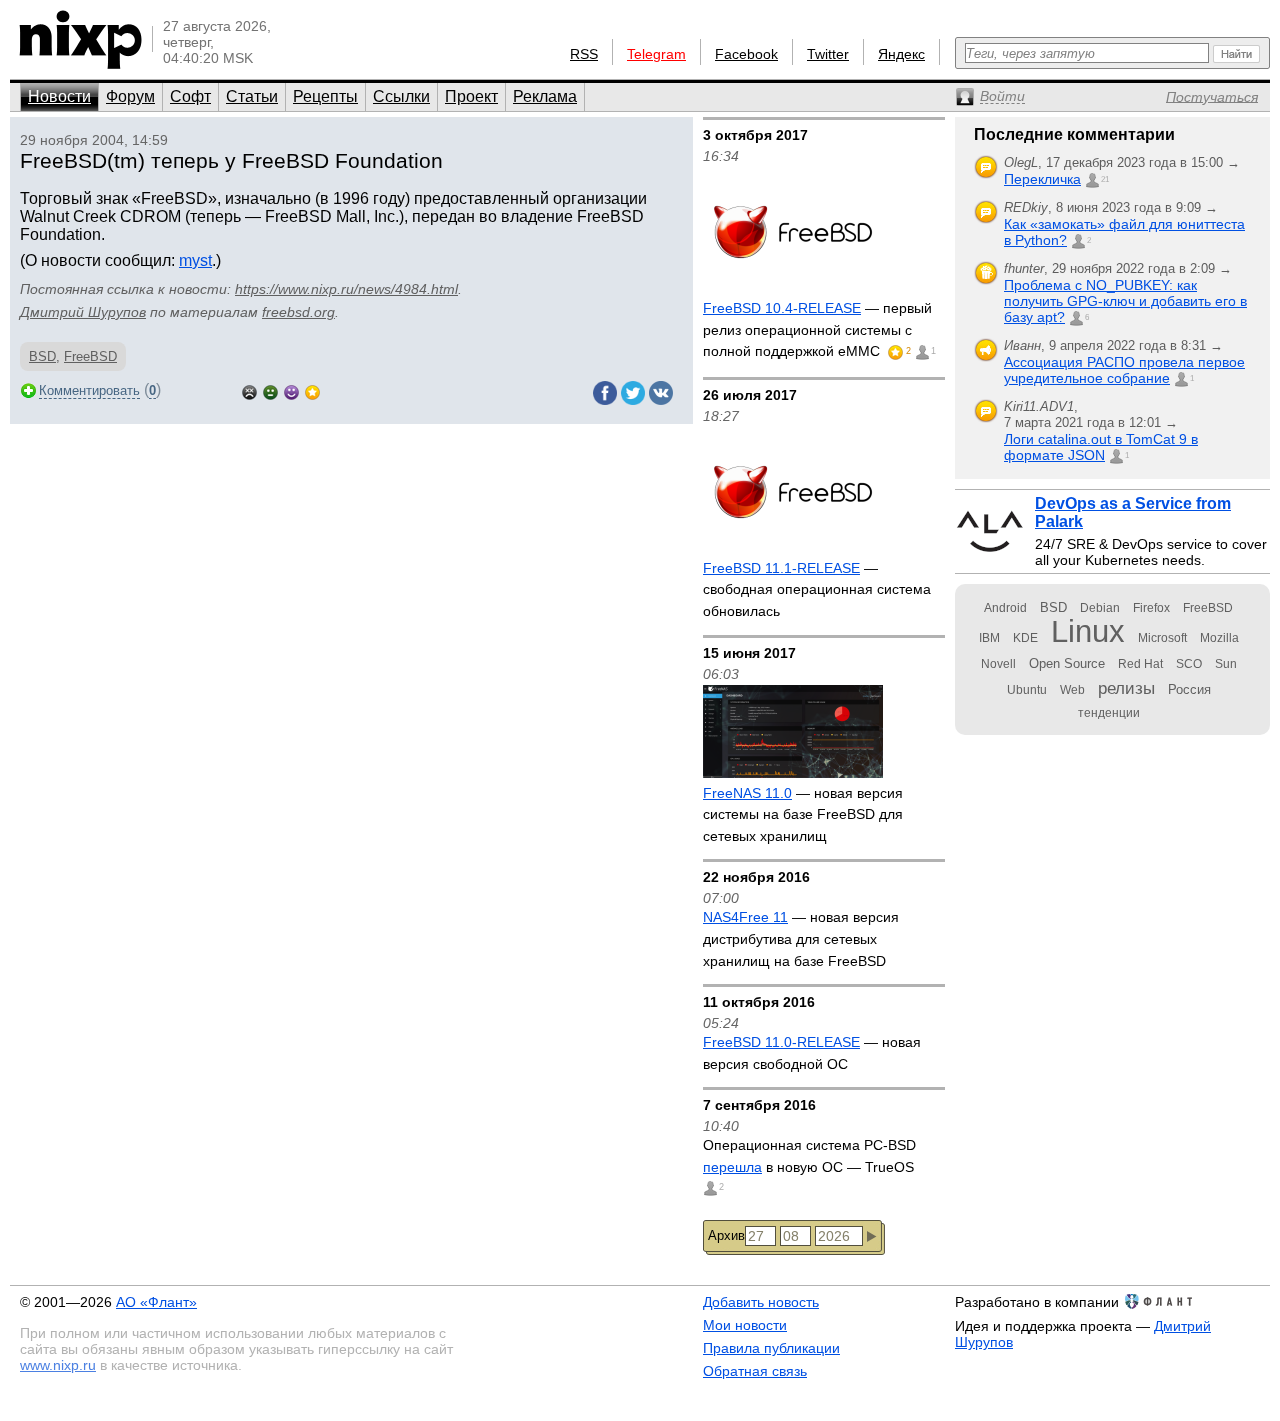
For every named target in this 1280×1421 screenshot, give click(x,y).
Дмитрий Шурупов (83, 312)
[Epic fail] (249, 390)
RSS (584, 54)
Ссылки (401, 96)
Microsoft (1162, 638)
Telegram (656, 54)
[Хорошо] (291, 390)
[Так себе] (270, 390)
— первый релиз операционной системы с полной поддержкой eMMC (817, 329)
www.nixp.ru (58, 1365)
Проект (471, 96)
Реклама (545, 96)
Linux (1088, 631)
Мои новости (745, 1325)
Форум (130, 96)
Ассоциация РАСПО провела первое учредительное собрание (1124, 370)
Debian (1100, 608)
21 (1105, 179)
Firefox (1151, 608)
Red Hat (1140, 664)
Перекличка (1042, 179)
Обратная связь (755, 1371)
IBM (989, 638)
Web (1072, 690)
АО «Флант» (156, 1302)
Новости (59, 96)
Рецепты (325, 96)
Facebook (746, 54)
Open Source (1067, 663)
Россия (1189, 689)
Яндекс (901, 54)
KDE (1025, 638)
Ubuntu (1027, 690)
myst (195, 260)
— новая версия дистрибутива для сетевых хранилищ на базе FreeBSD (801, 938)
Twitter (828, 54)
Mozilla (1219, 638)
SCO (1189, 664)
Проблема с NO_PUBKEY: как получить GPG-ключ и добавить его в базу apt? (1125, 301)
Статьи (252, 96)
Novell (998, 664)
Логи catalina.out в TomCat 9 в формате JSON (1101, 447)
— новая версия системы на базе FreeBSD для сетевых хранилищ (803, 814)
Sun (1226, 664)
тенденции (1109, 713)
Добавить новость (761, 1302)
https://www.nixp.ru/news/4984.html (346, 289)
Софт (190, 96)
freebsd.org (298, 312)
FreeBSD (90, 356)
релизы (1126, 688)
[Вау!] (312, 390)
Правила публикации (771, 1348)
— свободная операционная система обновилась (817, 589)
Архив (726, 1235)
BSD (42, 356)
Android (1005, 608)
